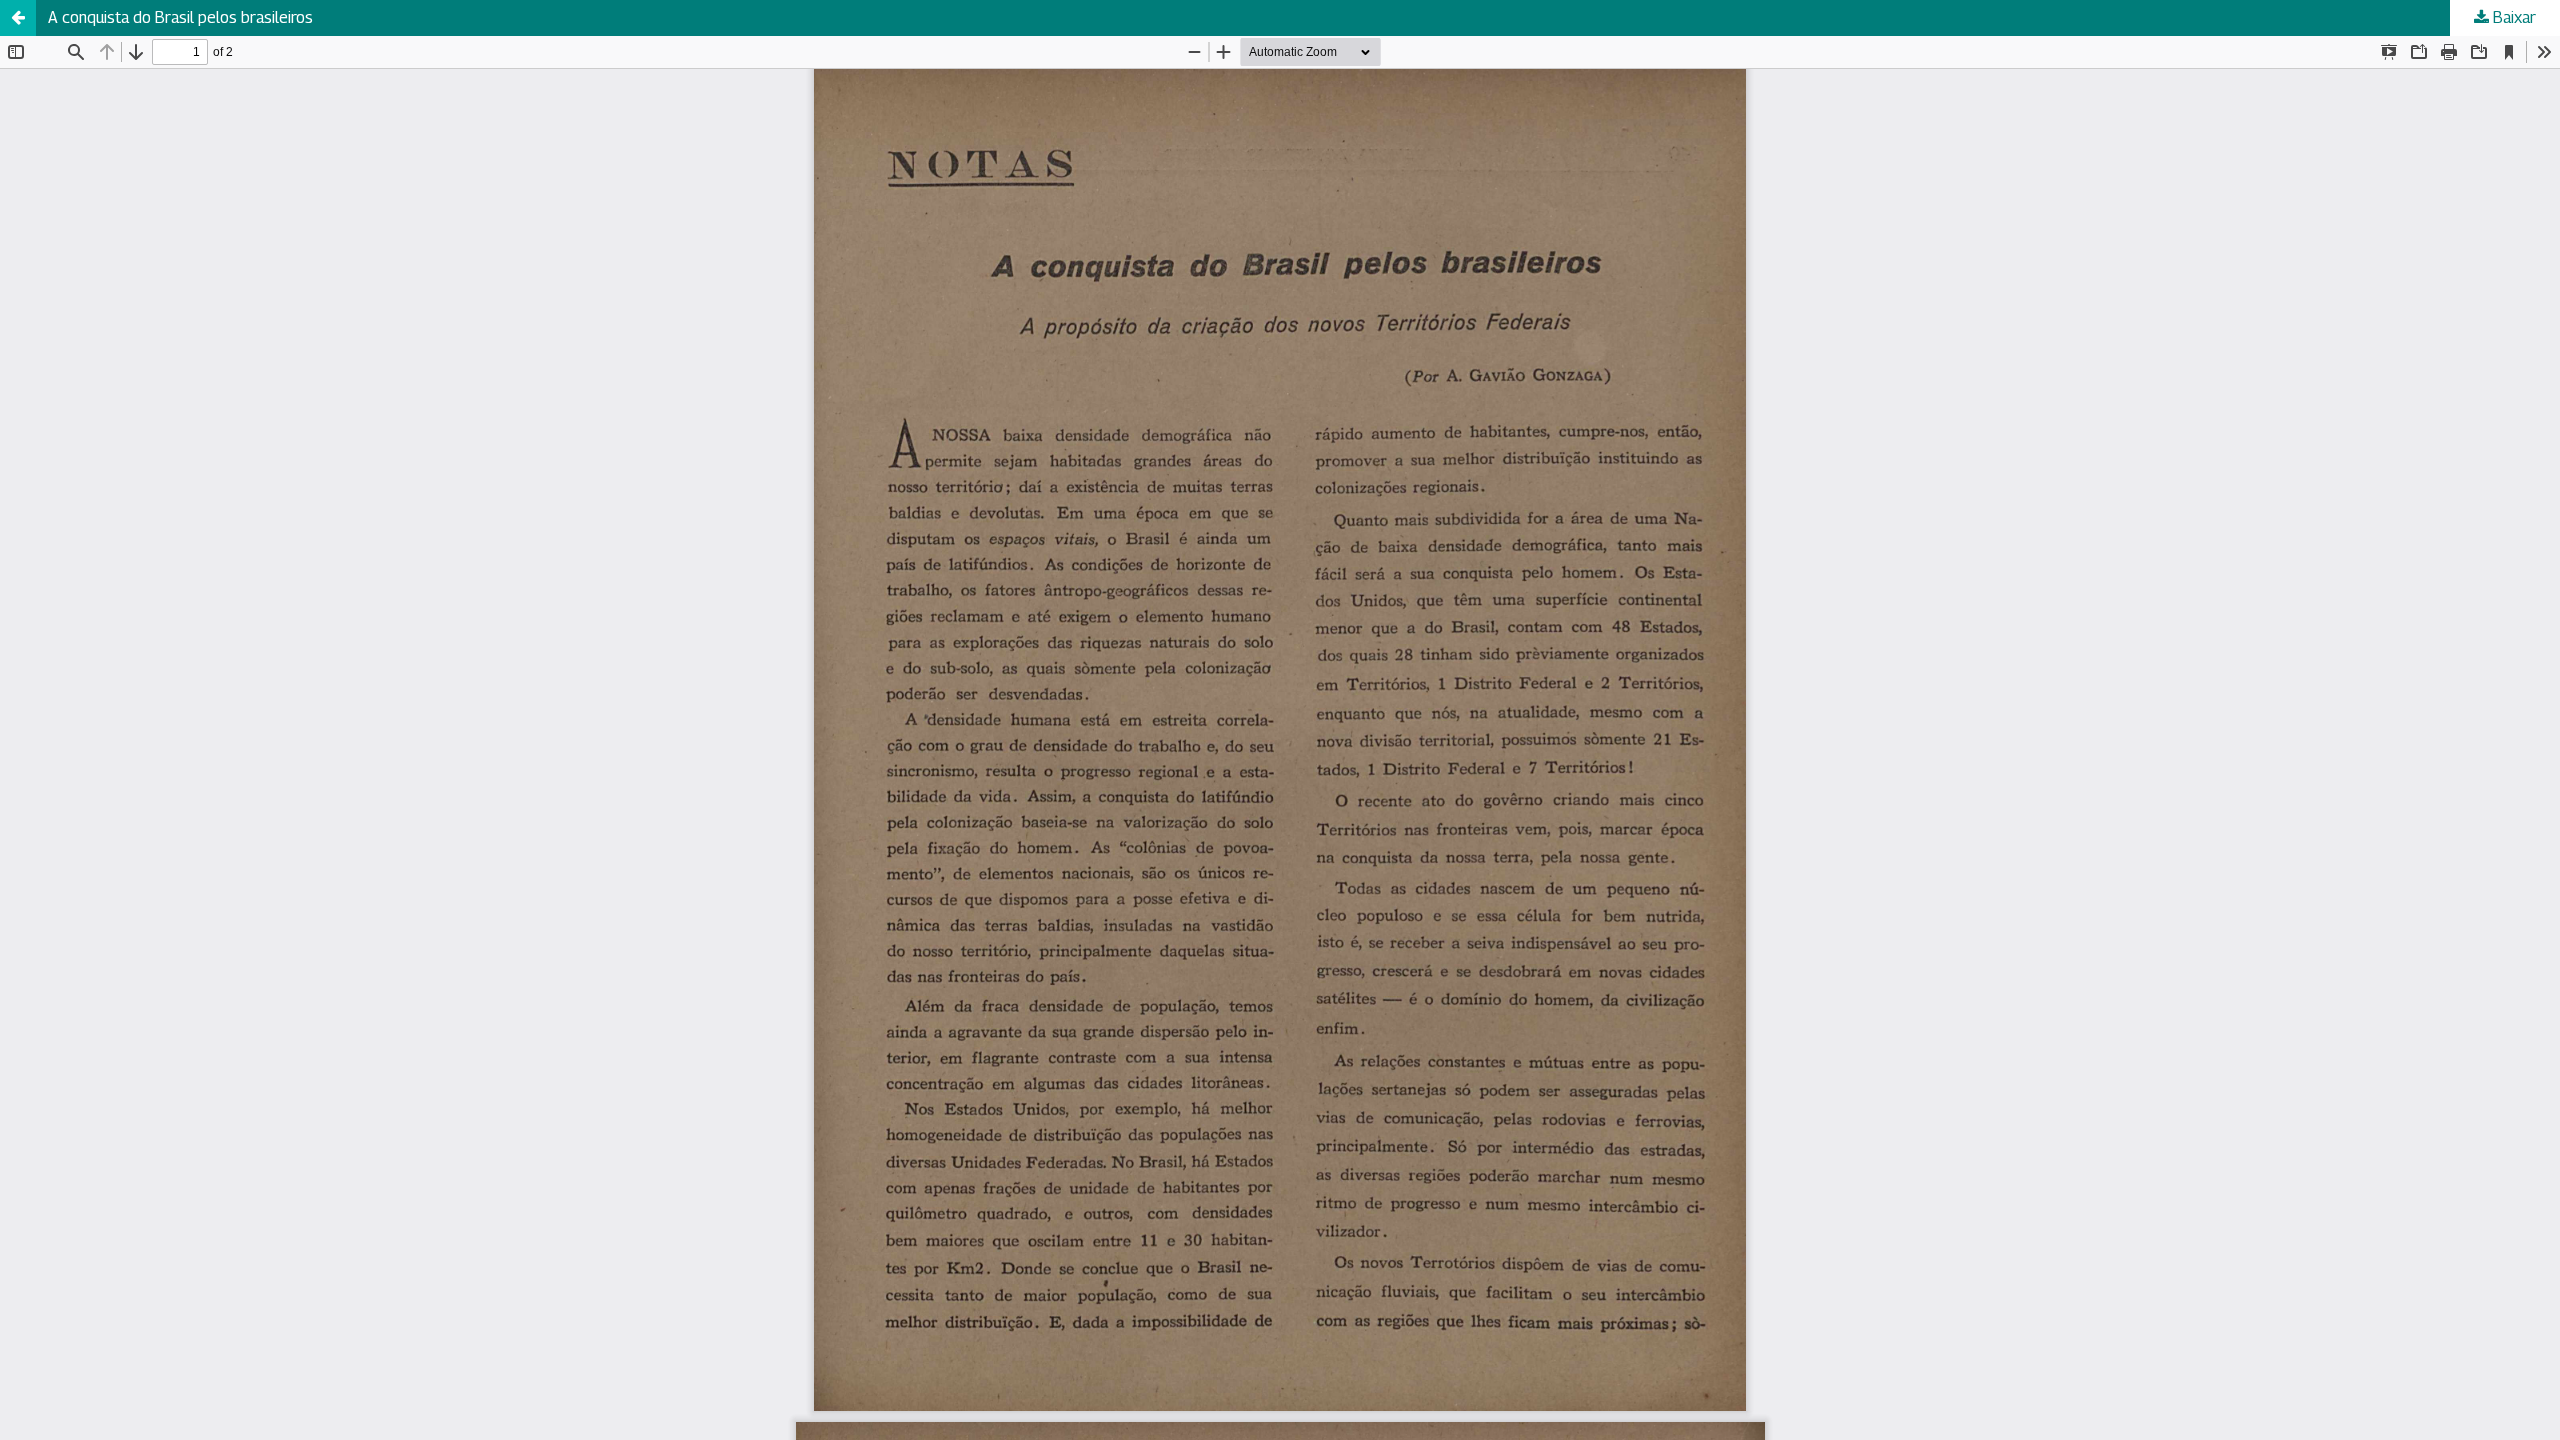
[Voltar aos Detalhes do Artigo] (18, 18)
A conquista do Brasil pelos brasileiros (180, 17)
